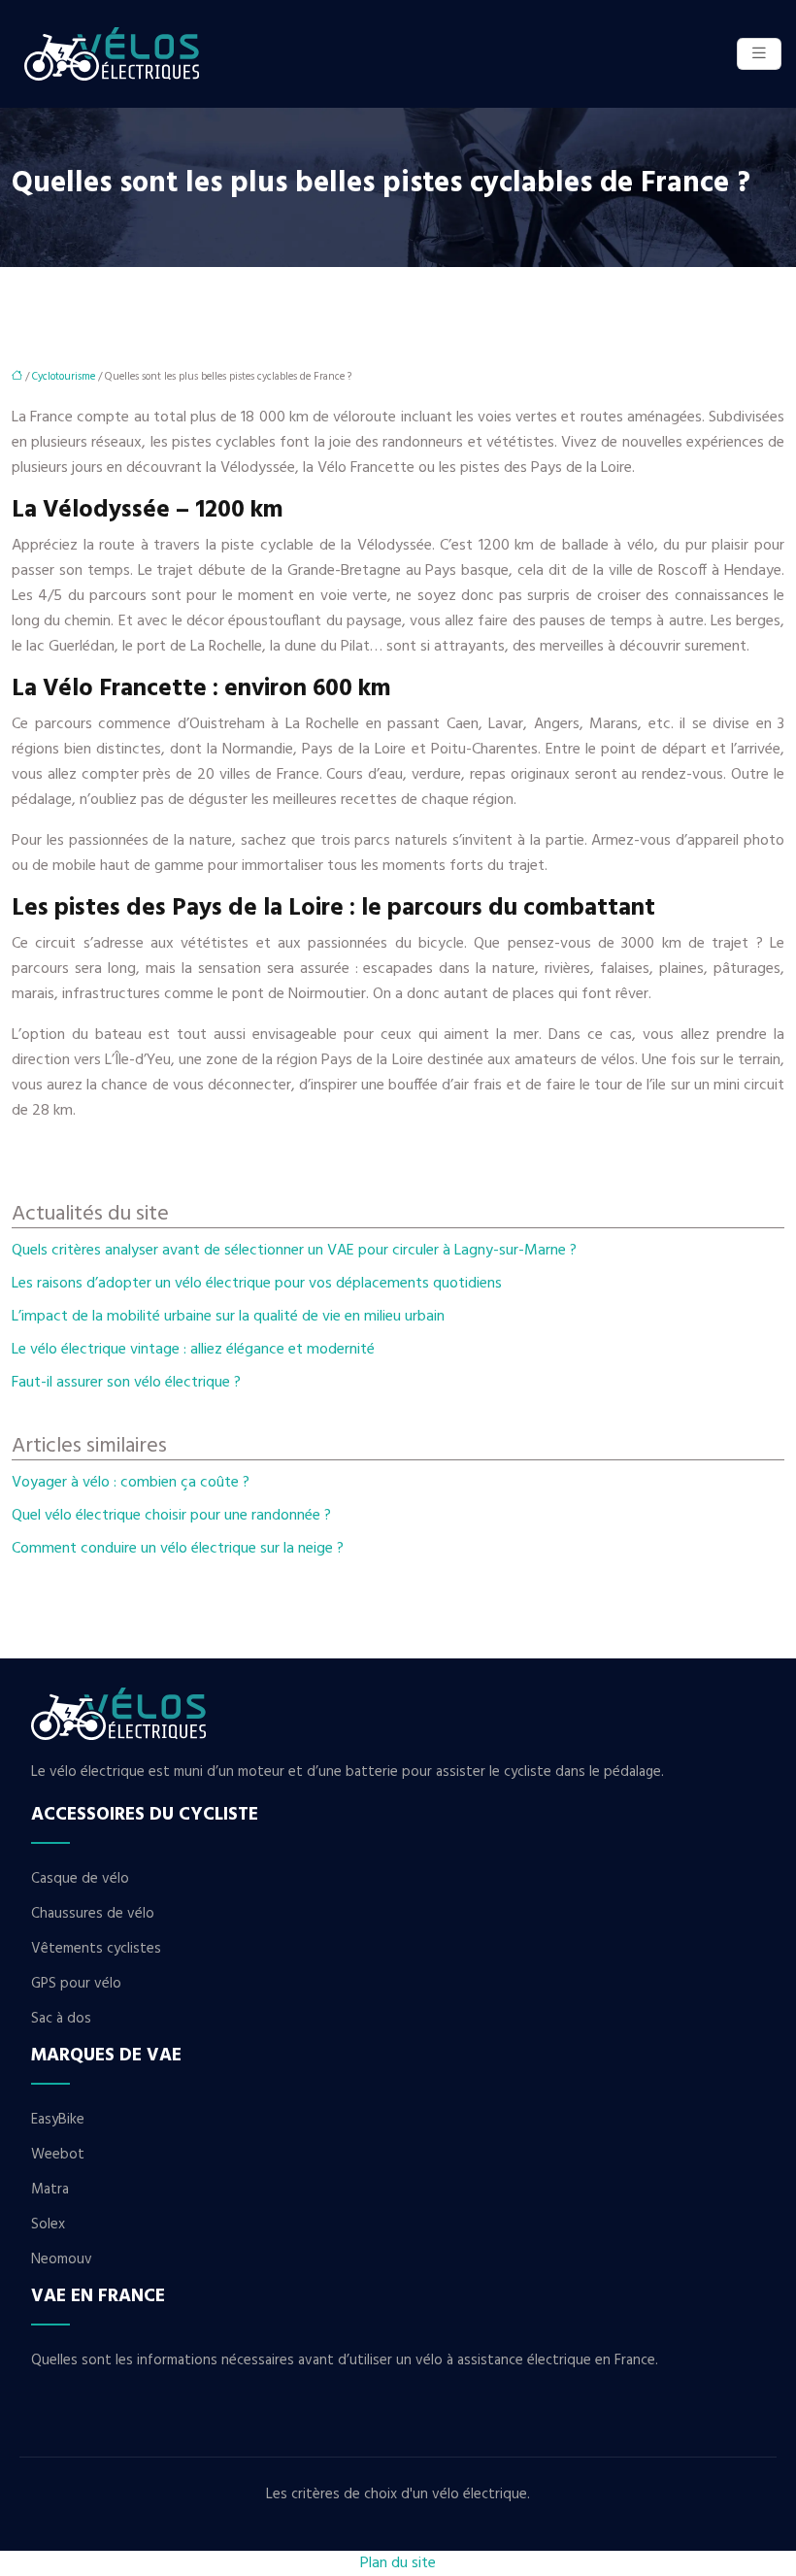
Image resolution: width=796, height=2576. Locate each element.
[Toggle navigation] (759, 54)
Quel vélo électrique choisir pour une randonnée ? (171, 1516)
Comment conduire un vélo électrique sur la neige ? (178, 1549)
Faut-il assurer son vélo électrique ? (126, 1383)
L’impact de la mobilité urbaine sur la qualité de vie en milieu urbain (228, 1317)
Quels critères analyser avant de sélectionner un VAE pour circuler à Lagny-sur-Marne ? (294, 1251)
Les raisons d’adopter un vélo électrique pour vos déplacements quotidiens (257, 1284)
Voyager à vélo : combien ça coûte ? (131, 1483)
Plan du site (398, 2563)
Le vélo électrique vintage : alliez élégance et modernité (193, 1350)
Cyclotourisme (64, 377)
